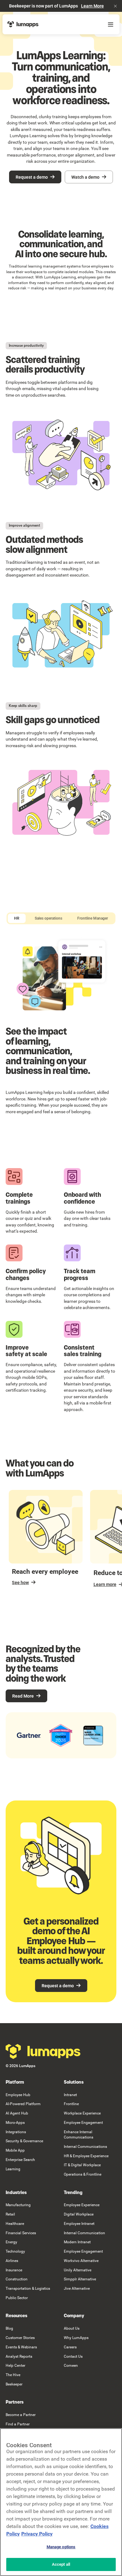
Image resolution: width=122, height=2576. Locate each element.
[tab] (17, 918)
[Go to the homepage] (43, 2052)
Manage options (61, 2547)
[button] (115, 6)
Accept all (61, 2564)
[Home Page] (23, 24)
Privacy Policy (37, 2534)
